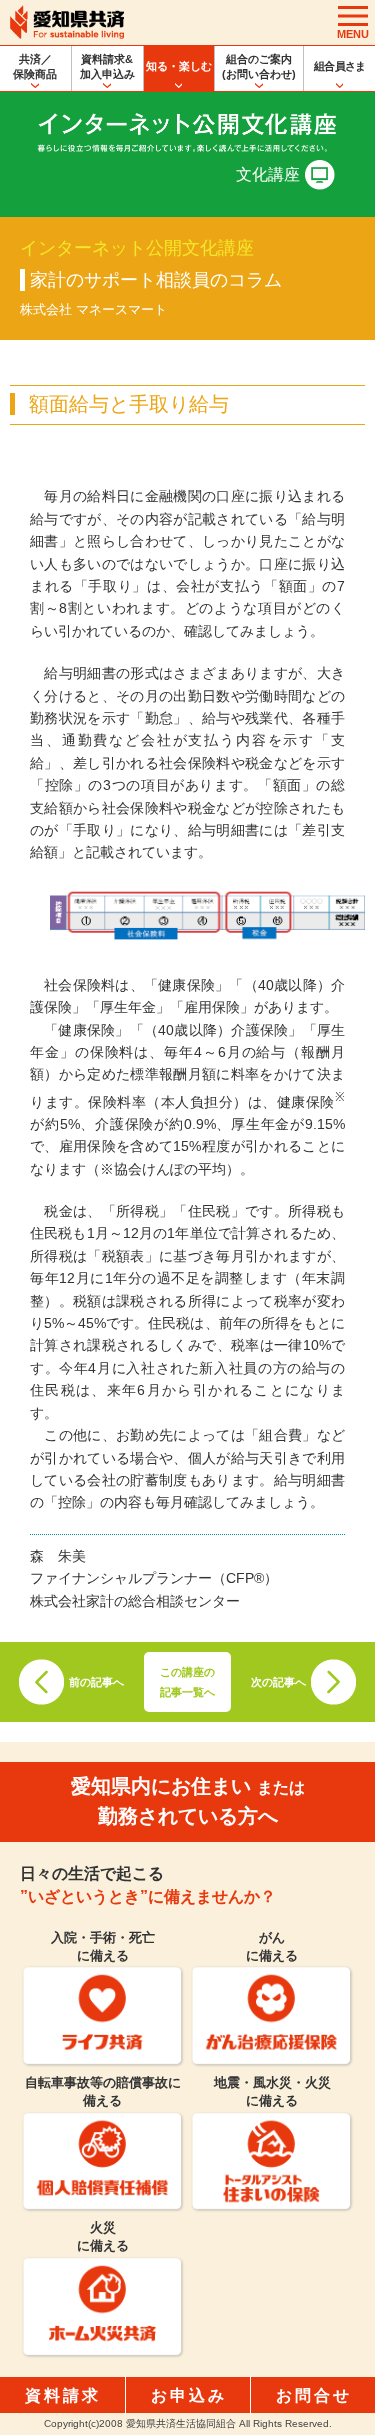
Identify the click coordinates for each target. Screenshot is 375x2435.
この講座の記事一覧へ (187, 1682)
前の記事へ (96, 1682)
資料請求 (63, 2395)
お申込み (189, 2395)
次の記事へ (278, 1682)
